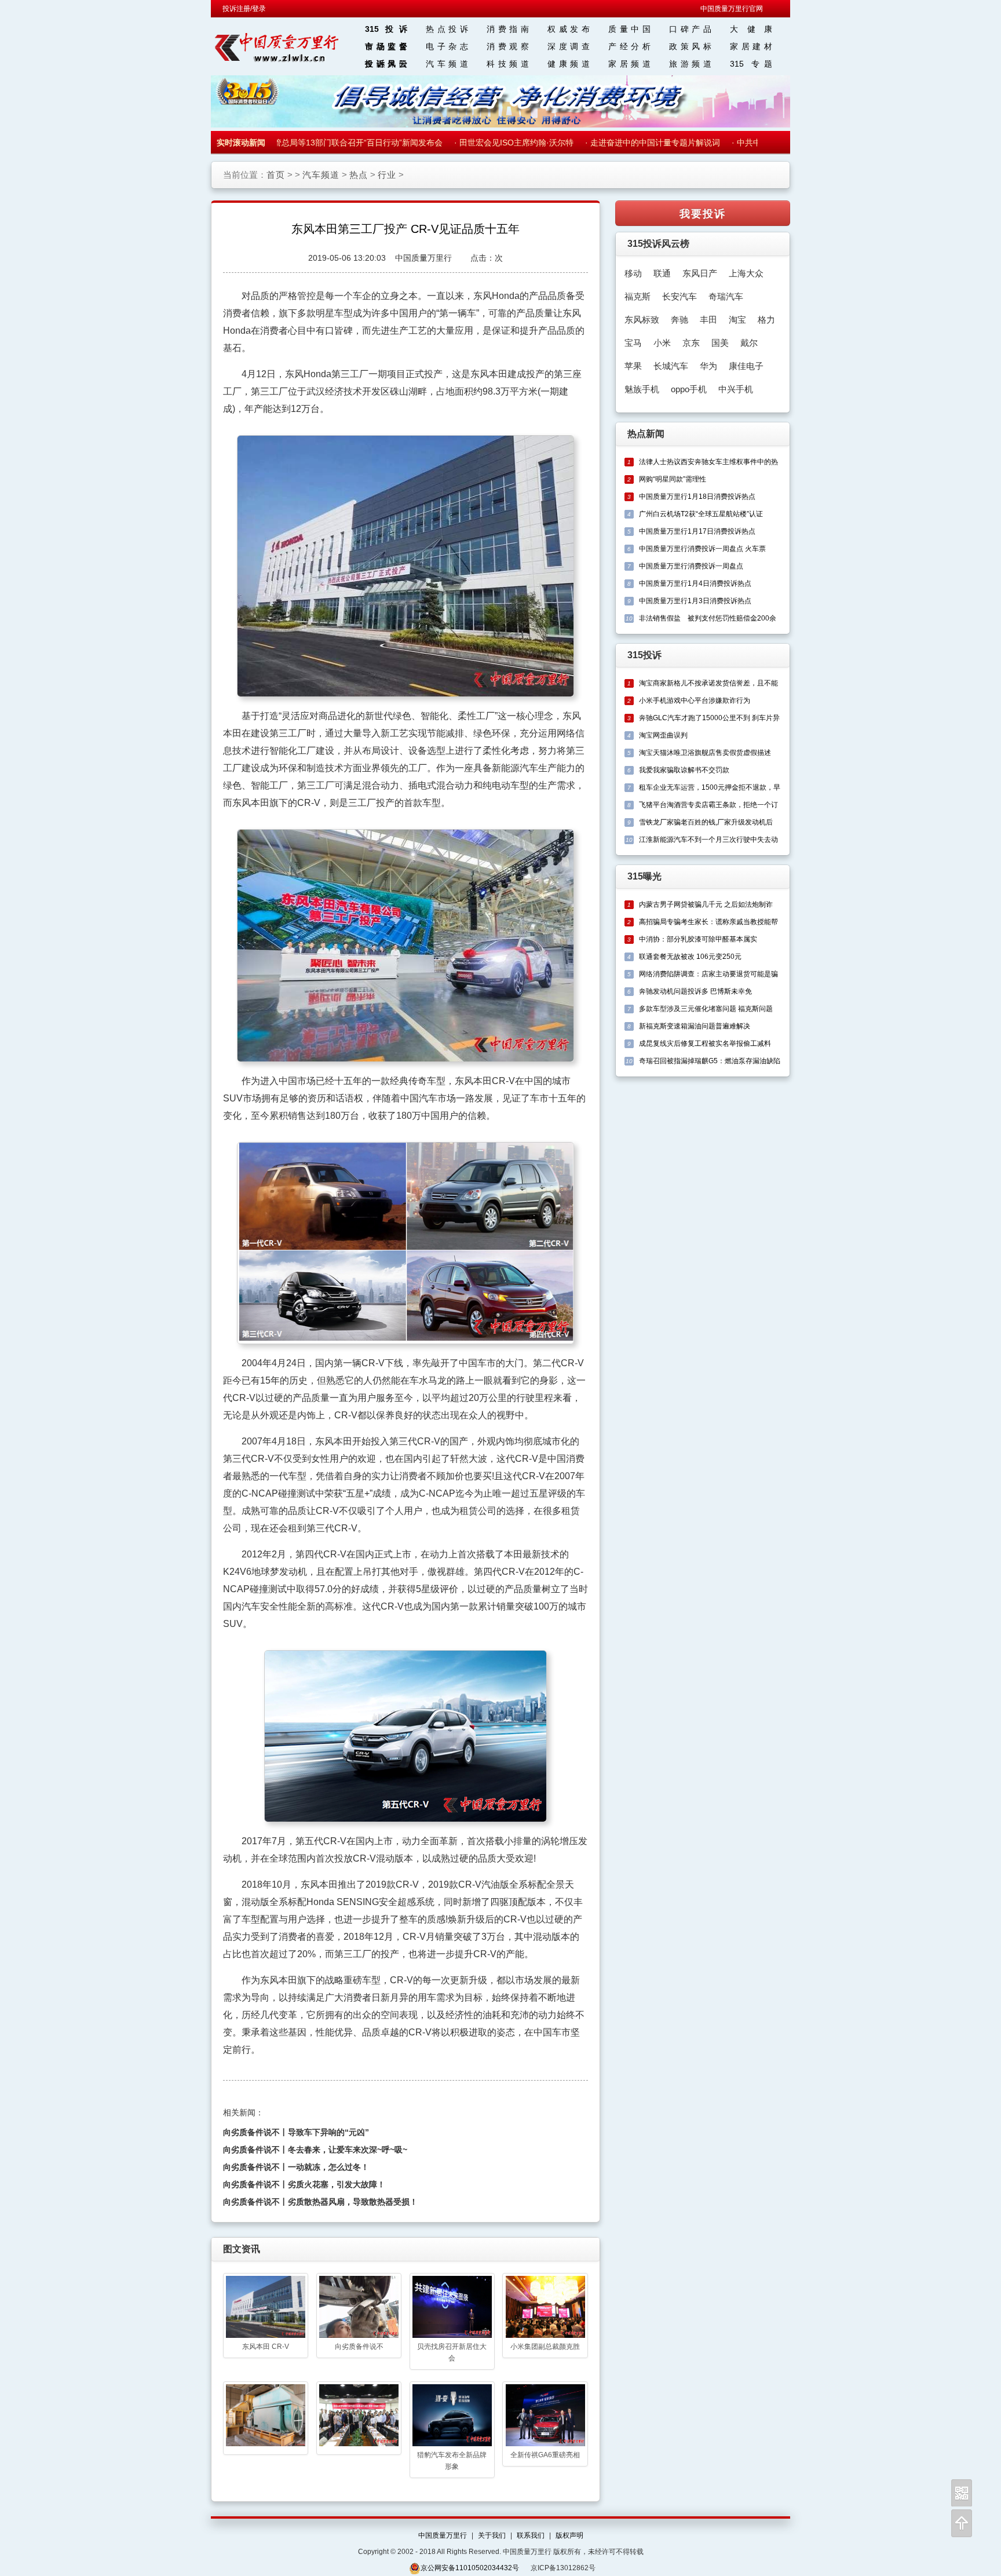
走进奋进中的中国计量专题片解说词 (632, 143)
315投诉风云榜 (658, 244)
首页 (276, 175)
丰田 (708, 320)
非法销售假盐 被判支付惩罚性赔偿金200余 (708, 618)
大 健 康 (751, 29)
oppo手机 (689, 389)
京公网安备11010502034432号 (470, 2568)
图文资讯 (242, 2249)
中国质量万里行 (443, 2535)
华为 (708, 366)
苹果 (633, 366)
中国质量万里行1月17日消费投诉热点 (697, 531)
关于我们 (492, 2535)
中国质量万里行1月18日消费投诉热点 (697, 497)
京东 (691, 343)
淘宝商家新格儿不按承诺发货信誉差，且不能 (708, 683)
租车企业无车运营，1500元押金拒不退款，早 (710, 787)
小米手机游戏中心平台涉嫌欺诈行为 (695, 700)
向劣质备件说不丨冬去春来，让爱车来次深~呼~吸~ (315, 2150)
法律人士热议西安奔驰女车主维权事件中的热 (708, 462)
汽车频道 (447, 64)
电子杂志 (447, 46)
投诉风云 (386, 64)
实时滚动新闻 (241, 143)
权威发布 (569, 29)
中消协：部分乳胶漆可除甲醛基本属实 (698, 939)
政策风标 (690, 46)
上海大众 (746, 273)
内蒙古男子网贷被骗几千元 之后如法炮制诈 (706, 904)
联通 (662, 273)
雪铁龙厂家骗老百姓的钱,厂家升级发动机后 (706, 822)
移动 (633, 273)
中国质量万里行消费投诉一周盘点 (691, 566)
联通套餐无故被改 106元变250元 (690, 957)
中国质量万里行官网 (732, 9)
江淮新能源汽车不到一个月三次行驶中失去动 (708, 840)
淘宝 (737, 320)
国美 (720, 343)
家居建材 (751, 46)
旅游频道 (690, 64)
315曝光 (644, 876)
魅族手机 (642, 389)
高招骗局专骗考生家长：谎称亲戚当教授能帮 (708, 922)
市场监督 (386, 46)
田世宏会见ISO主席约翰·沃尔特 (493, 143)
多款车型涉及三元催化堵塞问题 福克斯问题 (706, 1009)
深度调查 (569, 46)
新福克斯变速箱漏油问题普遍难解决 (695, 1026)
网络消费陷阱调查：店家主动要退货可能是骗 (708, 974)
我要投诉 (703, 213)
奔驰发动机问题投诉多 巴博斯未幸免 (695, 991)
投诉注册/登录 (244, 9)
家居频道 (629, 64)
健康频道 (569, 64)
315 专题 (751, 64)
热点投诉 (447, 29)
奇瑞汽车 (726, 296)
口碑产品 (690, 29)
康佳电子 (746, 366)
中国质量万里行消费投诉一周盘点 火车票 (702, 549)
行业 (387, 175)
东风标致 (642, 320)
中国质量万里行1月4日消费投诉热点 (695, 583)
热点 (359, 175)
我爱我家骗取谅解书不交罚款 (684, 770)
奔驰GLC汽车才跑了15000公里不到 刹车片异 (709, 718)
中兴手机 (736, 389)
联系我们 (531, 2535)
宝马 (633, 343)
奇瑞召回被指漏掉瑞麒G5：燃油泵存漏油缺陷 (710, 1061)
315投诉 (386, 29)
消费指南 (508, 29)
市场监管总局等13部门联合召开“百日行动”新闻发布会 (323, 143)
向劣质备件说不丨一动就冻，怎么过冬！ (296, 2167)
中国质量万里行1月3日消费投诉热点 (695, 601)
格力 (766, 320)
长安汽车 (679, 296)
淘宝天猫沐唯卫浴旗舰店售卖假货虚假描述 (705, 753)
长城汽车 (671, 366)
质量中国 (629, 29)
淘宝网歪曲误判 (663, 735)
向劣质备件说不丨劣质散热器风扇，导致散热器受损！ (320, 2202)
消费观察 (508, 46)
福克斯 (638, 296)
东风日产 (700, 273)
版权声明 (569, 2535)
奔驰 (679, 320)
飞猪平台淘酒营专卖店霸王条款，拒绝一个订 (708, 805)
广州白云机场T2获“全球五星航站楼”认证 (701, 514)
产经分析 (629, 46)
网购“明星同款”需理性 (673, 479)
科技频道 (508, 64)
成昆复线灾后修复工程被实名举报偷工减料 (705, 1043)
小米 (662, 343)
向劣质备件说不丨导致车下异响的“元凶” (296, 2132)
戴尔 (749, 343)
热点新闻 (646, 434)
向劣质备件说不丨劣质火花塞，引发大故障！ (304, 2184)
